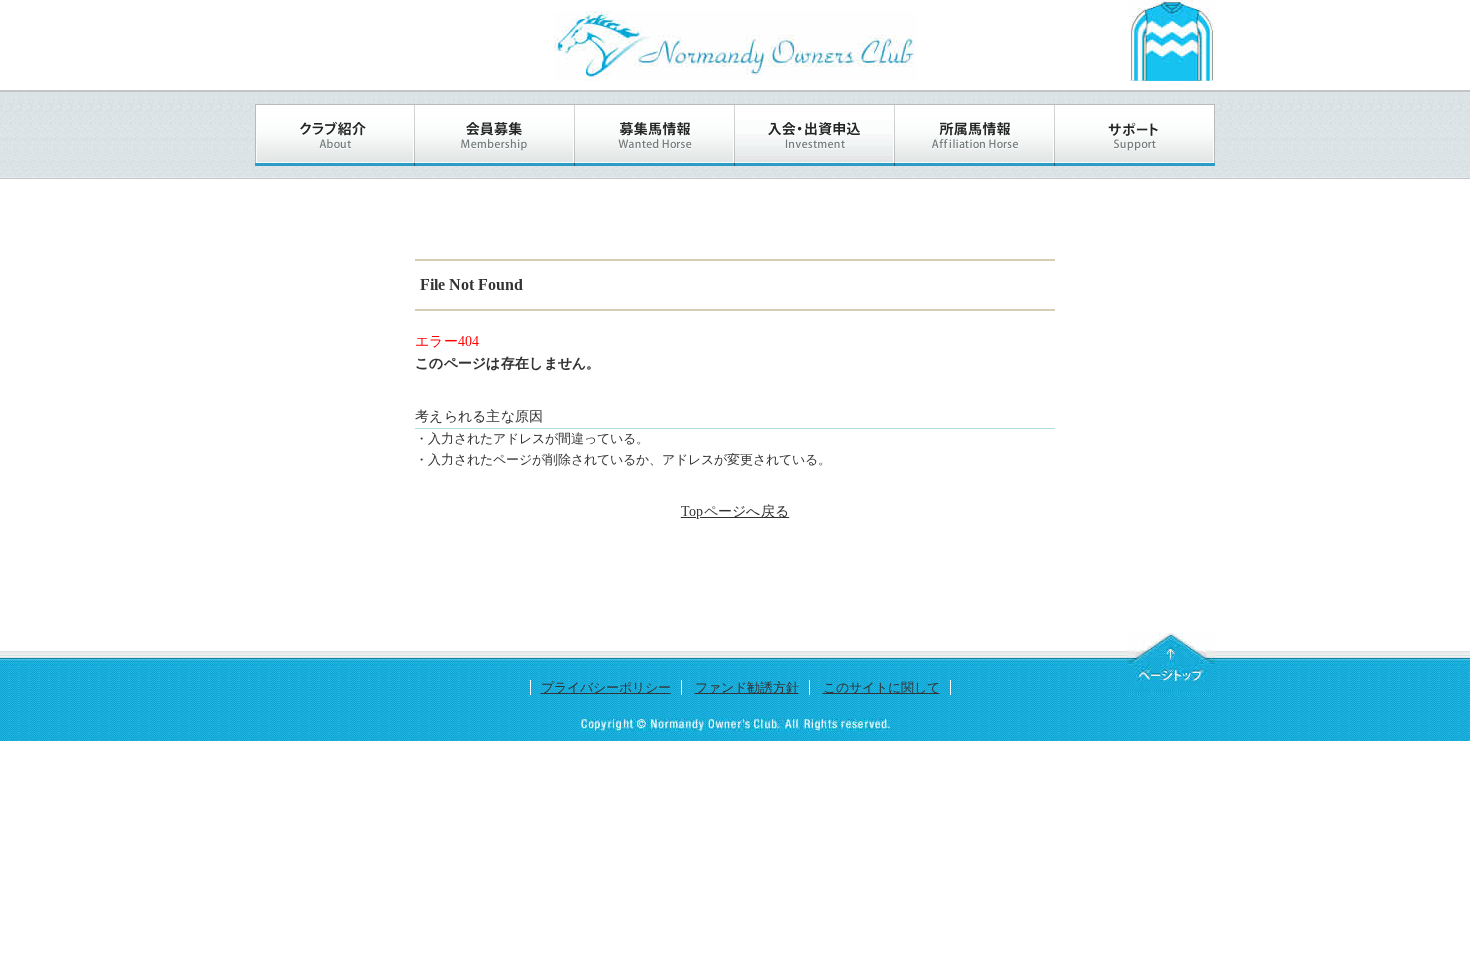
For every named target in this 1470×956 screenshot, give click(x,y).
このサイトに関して (881, 687)
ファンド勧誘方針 (747, 687)
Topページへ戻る (735, 511)
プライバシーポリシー (606, 687)
